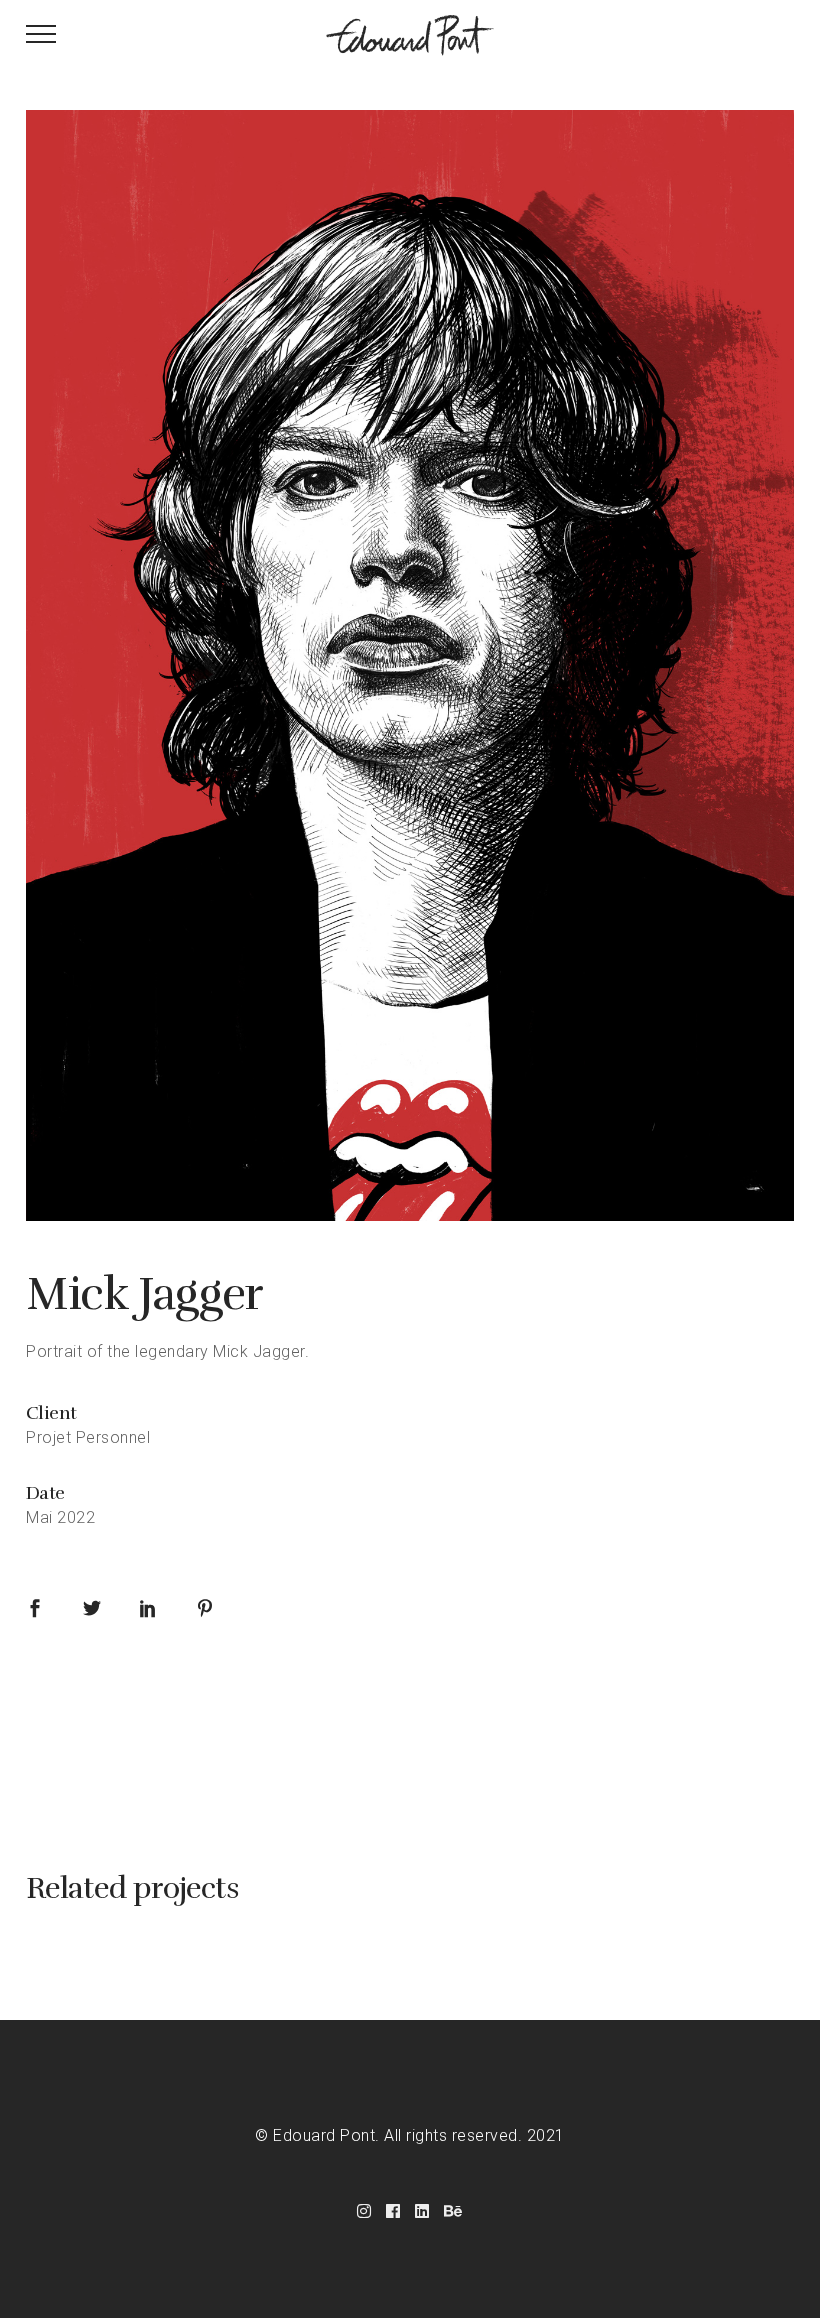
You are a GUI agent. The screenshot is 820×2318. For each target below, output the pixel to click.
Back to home (410, 1739)
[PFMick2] (410, 665)
